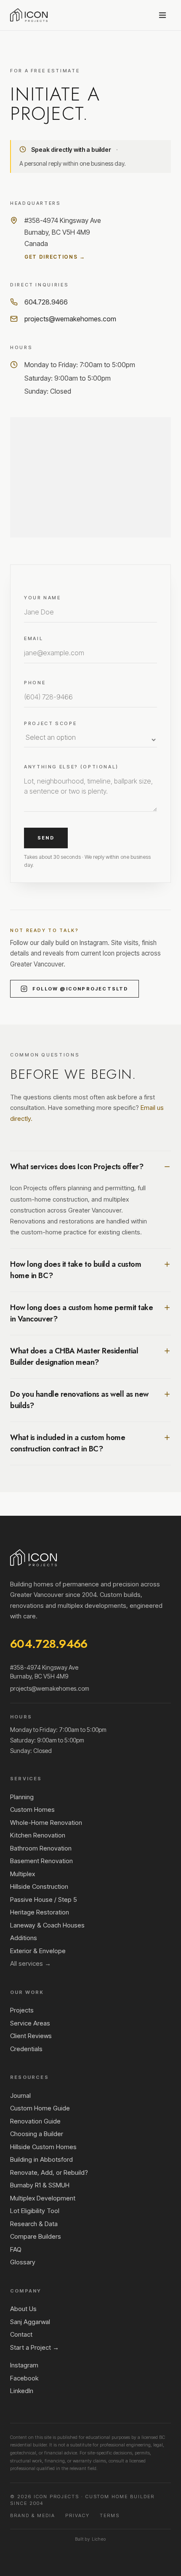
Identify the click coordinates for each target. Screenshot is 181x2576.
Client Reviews (31, 2036)
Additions (24, 1938)
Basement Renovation (41, 1861)
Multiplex (23, 1874)
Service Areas (30, 2023)
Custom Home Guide (40, 2108)
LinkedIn (22, 2391)
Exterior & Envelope (38, 1951)
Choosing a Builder (37, 2134)
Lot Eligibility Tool (35, 2211)
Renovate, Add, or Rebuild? (49, 2172)
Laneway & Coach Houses (47, 1925)
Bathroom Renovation (41, 1848)
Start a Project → (35, 2347)
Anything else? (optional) (71, 767)
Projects (22, 2010)
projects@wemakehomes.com (70, 319)
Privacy (77, 2515)
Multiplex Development (43, 2198)
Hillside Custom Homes (43, 2147)
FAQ (16, 2249)
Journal (20, 2095)
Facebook (24, 2378)
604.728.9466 (46, 302)
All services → (31, 1963)
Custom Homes (32, 1810)
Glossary (23, 2262)
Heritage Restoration (40, 1912)
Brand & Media (33, 2515)
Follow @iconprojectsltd (80, 989)
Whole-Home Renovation (46, 1823)
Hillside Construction (39, 1886)
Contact (21, 2334)
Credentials (26, 2049)
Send (46, 838)
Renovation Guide (35, 2121)
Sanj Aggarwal (30, 2322)
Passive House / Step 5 (44, 1900)
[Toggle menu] (162, 15)
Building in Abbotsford (41, 2159)
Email (33, 638)
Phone (35, 683)
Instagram (24, 2365)
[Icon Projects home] (29, 15)
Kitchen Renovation (38, 1835)
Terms (110, 2515)
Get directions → (55, 257)
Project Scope (50, 723)
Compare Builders (36, 2236)
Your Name (43, 598)
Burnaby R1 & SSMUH (40, 2185)
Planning (22, 1797)
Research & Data (34, 2224)
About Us (23, 2309)
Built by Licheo (90, 2539)
